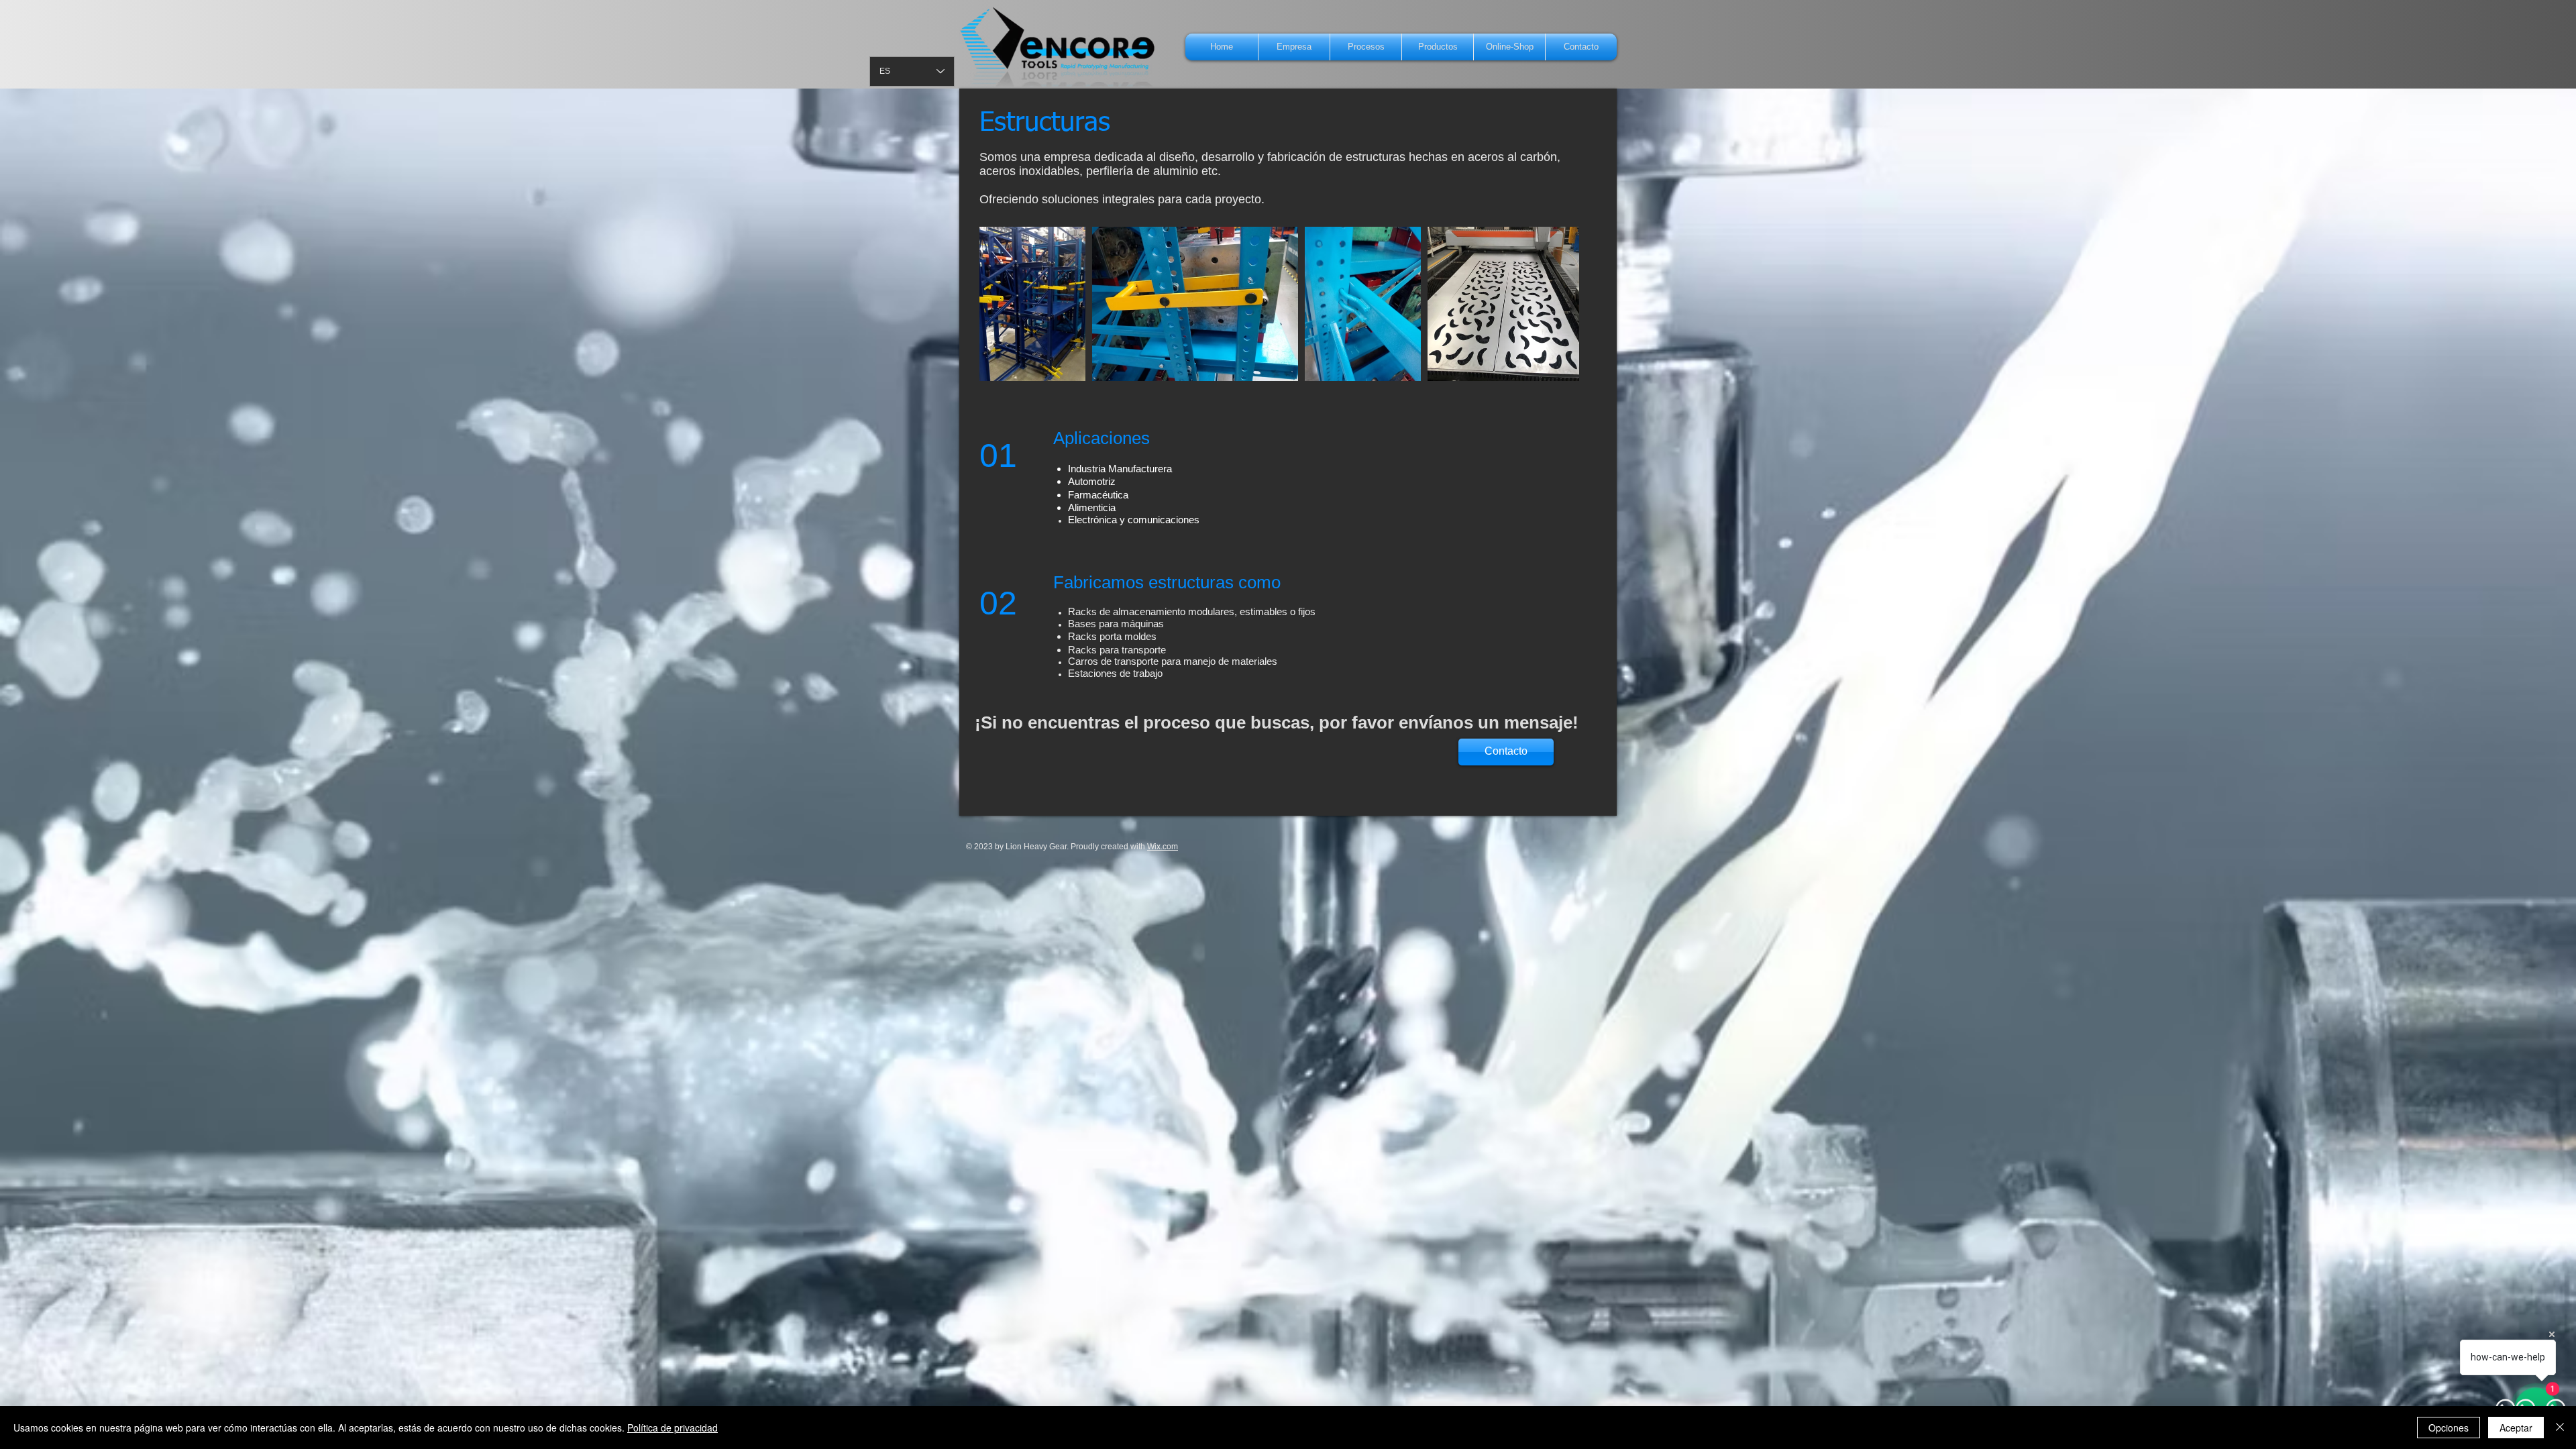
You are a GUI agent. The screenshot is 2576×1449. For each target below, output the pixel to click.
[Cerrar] (2560, 1428)
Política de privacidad (673, 1428)
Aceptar (2516, 1428)
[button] (1366, 47)
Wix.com (1163, 847)
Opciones (2449, 1428)
